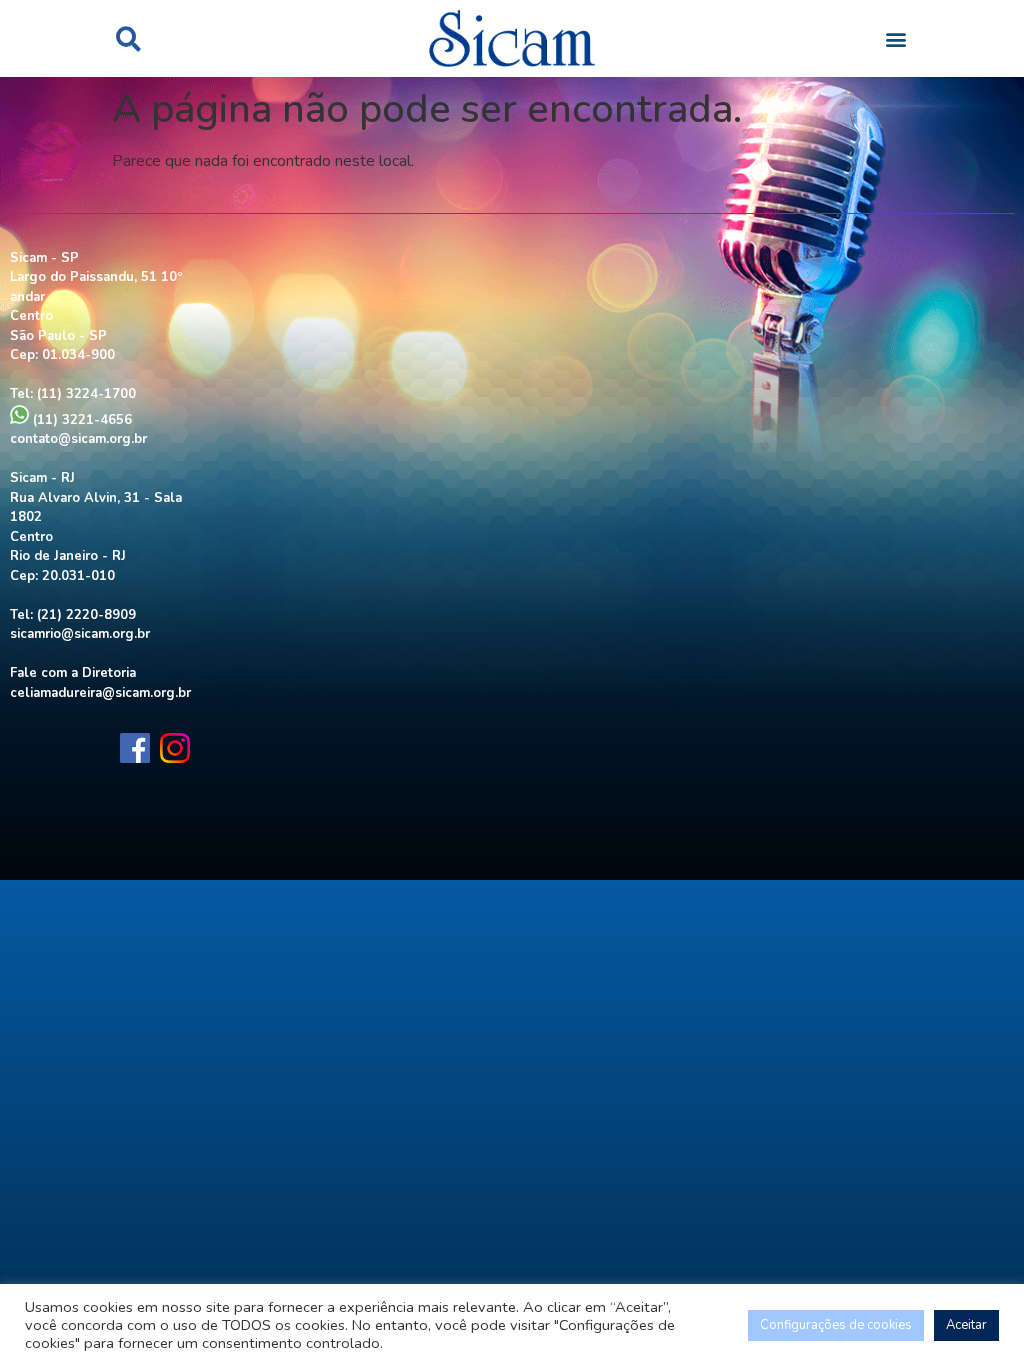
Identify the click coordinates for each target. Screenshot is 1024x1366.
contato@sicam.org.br (78, 439)
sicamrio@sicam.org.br (80, 634)
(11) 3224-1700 (86, 394)
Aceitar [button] (966, 1325)
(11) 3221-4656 (80, 420)
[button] (128, 38)
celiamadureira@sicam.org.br (100, 693)
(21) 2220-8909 (86, 615)
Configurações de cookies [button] (836, 1325)
